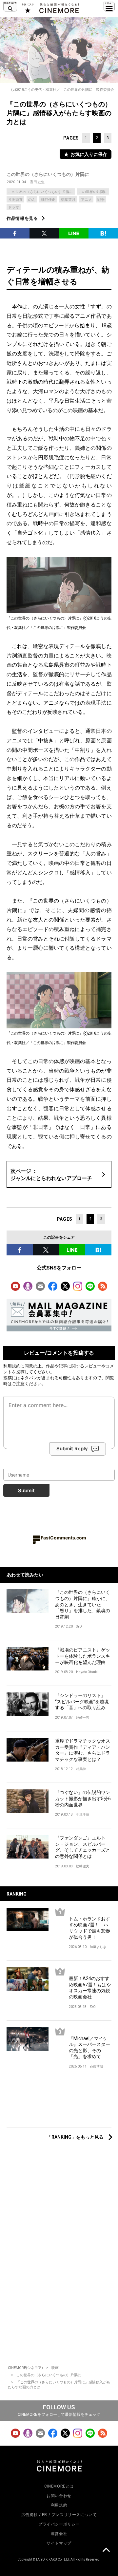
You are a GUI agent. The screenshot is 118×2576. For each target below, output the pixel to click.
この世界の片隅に (93, 192)
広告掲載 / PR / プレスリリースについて (59, 2515)
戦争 (101, 200)
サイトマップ (59, 2543)
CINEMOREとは (59, 2486)
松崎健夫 (83, 1866)
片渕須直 (15, 200)
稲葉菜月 (68, 200)
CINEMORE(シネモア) (25, 2368)
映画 (55, 2368)
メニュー (109, 7)
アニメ (86, 200)
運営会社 (59, 2534)
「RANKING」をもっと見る (75, 2137)
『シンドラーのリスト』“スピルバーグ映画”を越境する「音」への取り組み (82, 1701)
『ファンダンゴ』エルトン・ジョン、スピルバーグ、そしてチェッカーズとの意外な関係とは (83, 1847)
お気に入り (27, 8)
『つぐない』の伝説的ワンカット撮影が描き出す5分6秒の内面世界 (83, 1798)
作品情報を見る (22, 218)
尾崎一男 (83, 1717)
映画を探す (10, 7)
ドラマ (14, 208)
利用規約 (12, 1366)
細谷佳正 (48, 200)
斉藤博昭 (96, 2066)
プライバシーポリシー (59, 2524)
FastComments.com (63, 1538)
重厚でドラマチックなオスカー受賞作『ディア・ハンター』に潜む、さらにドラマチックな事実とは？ (83, 1750)
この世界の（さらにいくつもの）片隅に (48, 174)
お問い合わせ (59, 2496)
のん (32, 200)
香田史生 (37, 182)
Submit (26, 1490)
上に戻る (106, 2551)
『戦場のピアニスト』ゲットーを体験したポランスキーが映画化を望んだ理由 (83, 1656)
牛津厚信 (83, 1814)
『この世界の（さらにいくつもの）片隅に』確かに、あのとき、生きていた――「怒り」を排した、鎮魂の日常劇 (83, 1604)
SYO (79, 1626)
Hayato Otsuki (87, 1672)
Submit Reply (72, 1449)
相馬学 (81, 1769)
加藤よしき (98, 1947)
